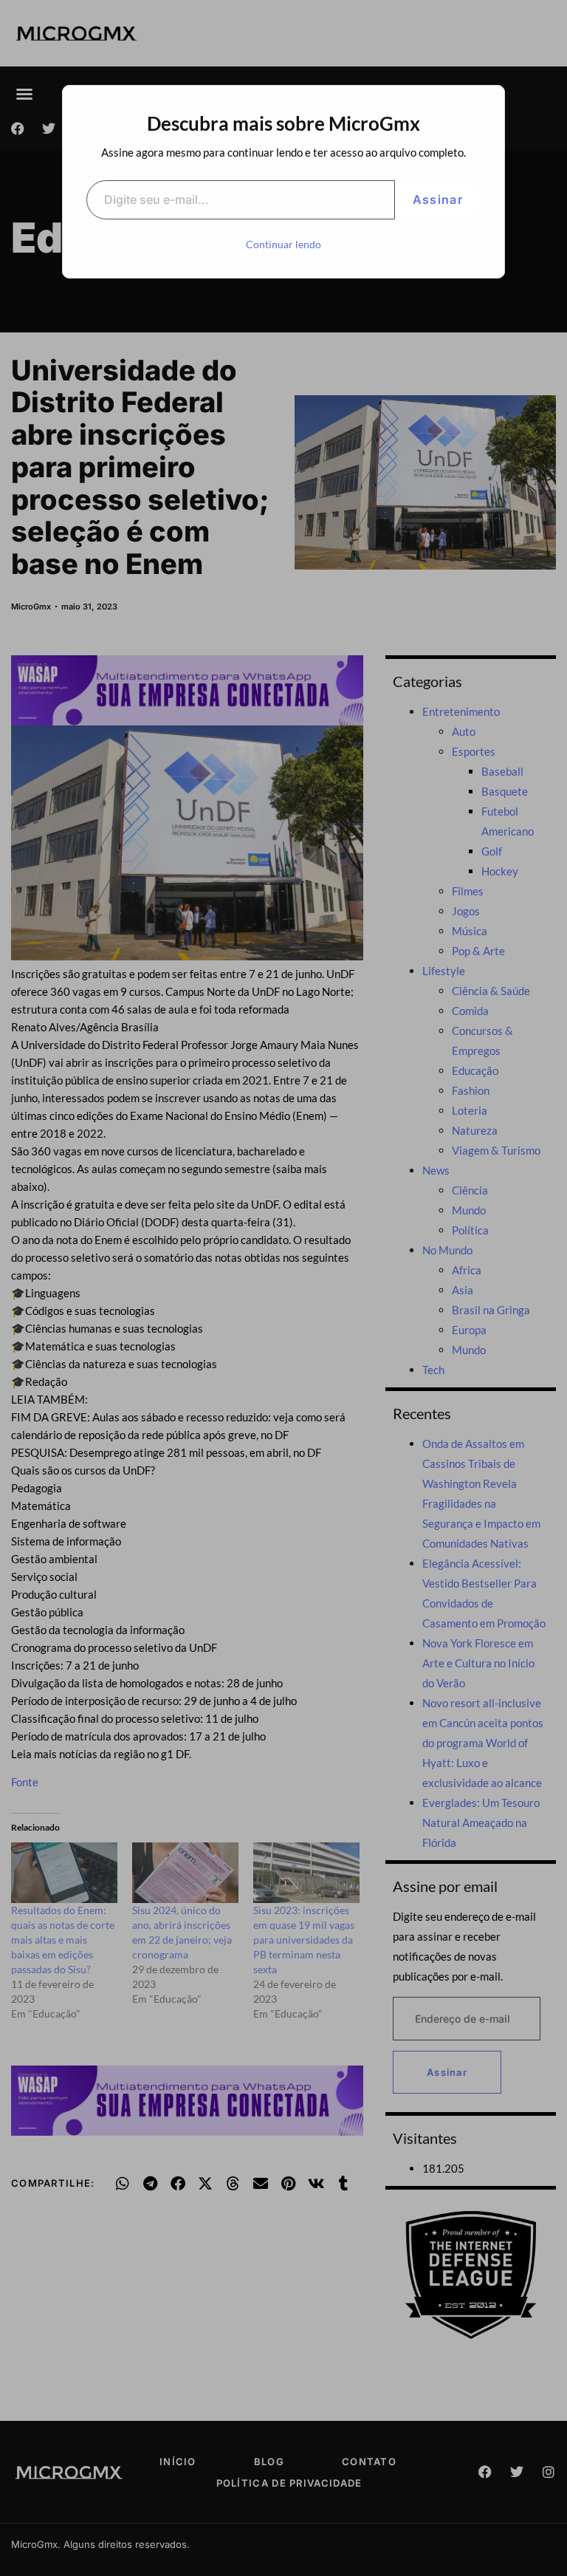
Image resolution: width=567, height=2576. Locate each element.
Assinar (438, 199)
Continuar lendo (283, 244)
